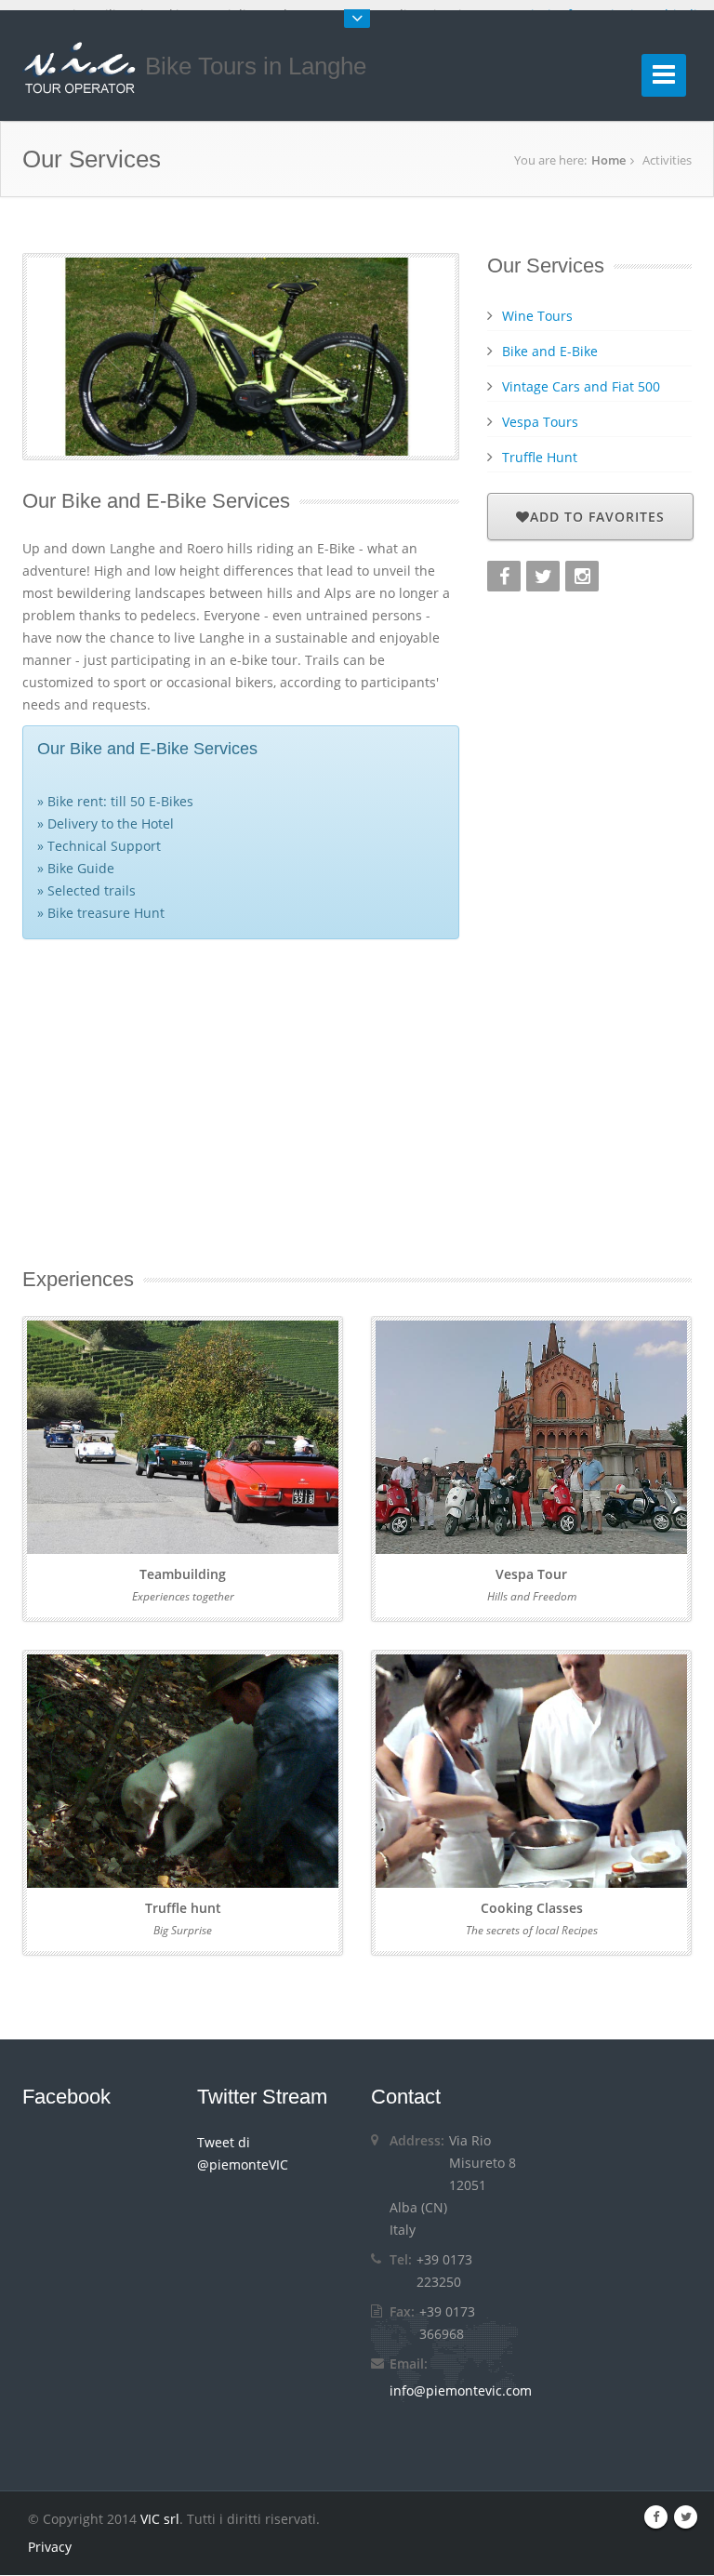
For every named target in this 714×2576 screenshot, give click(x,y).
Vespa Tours (540, 422)
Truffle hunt (183, 1908)
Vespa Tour (531, 1574)
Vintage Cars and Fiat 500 (581, 386)
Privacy (50, 2547)
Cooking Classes (532, 1908)
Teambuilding (183, 1574)
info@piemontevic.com (461, 2390)
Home (608, 160)
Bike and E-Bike (550, 351)
